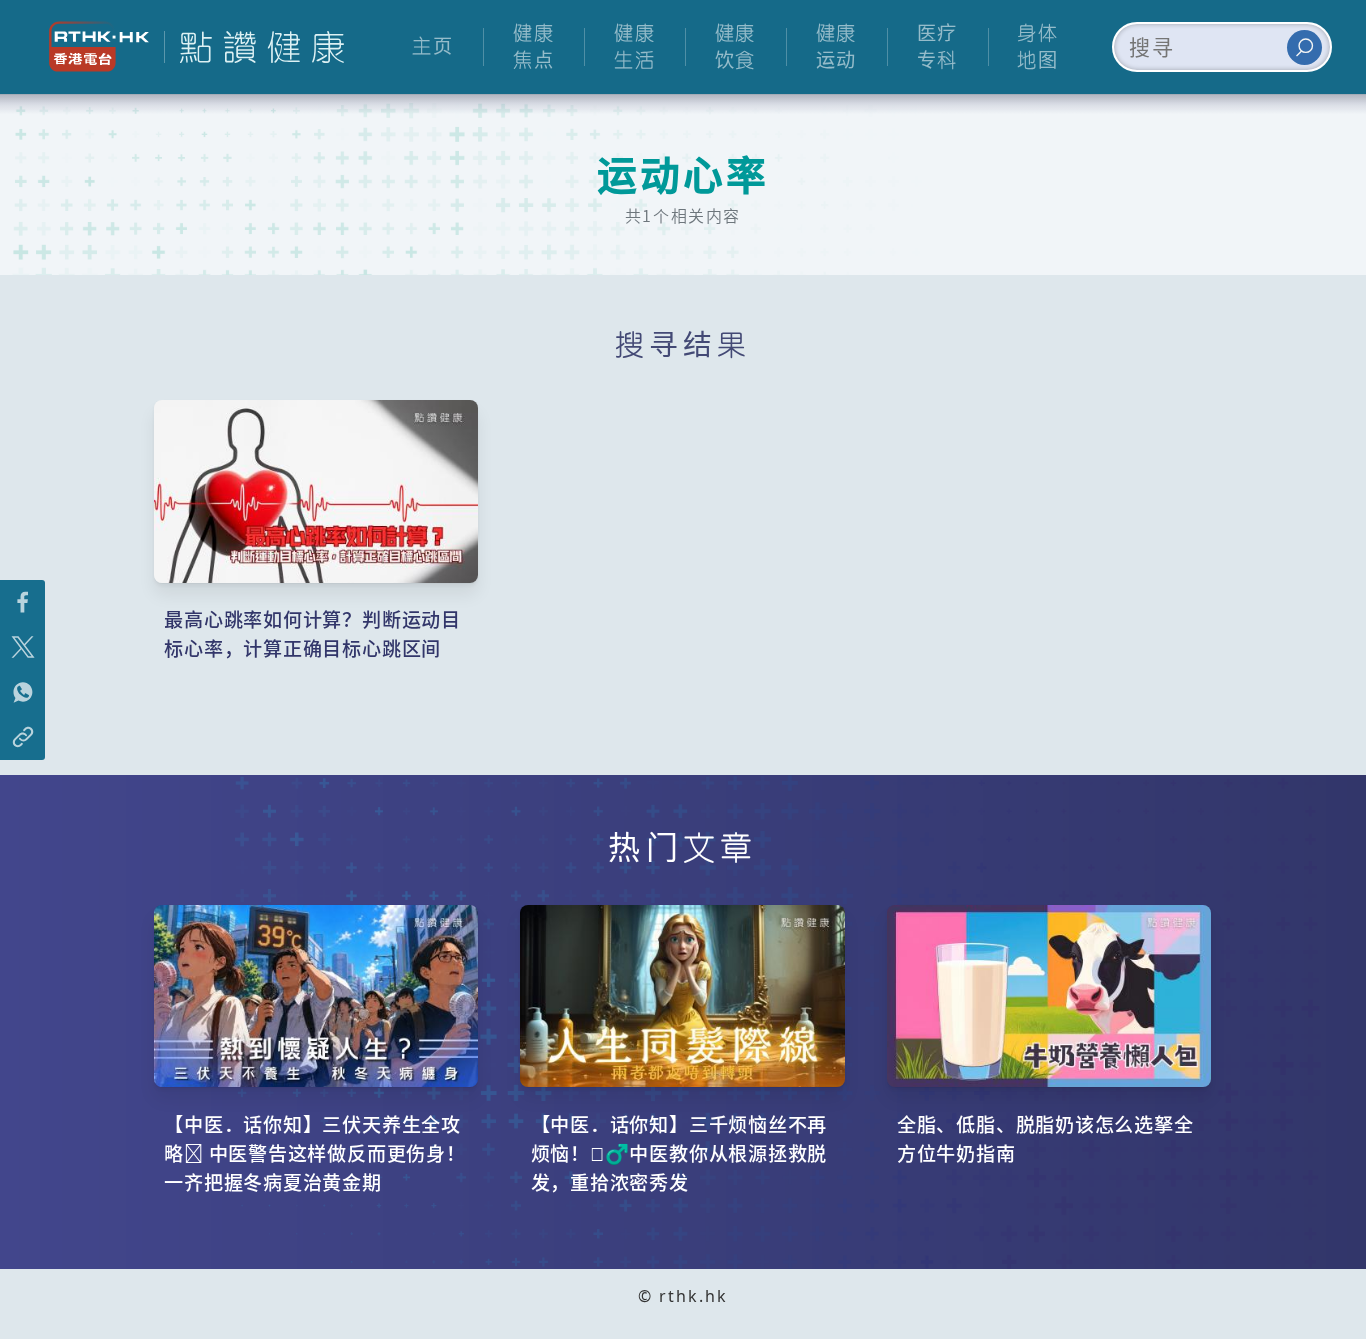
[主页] (254, 47)
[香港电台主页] (91, 46)
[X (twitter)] (22, 647)
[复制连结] (22, 737)
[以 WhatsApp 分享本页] (22, 692)
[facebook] (22, 602)
